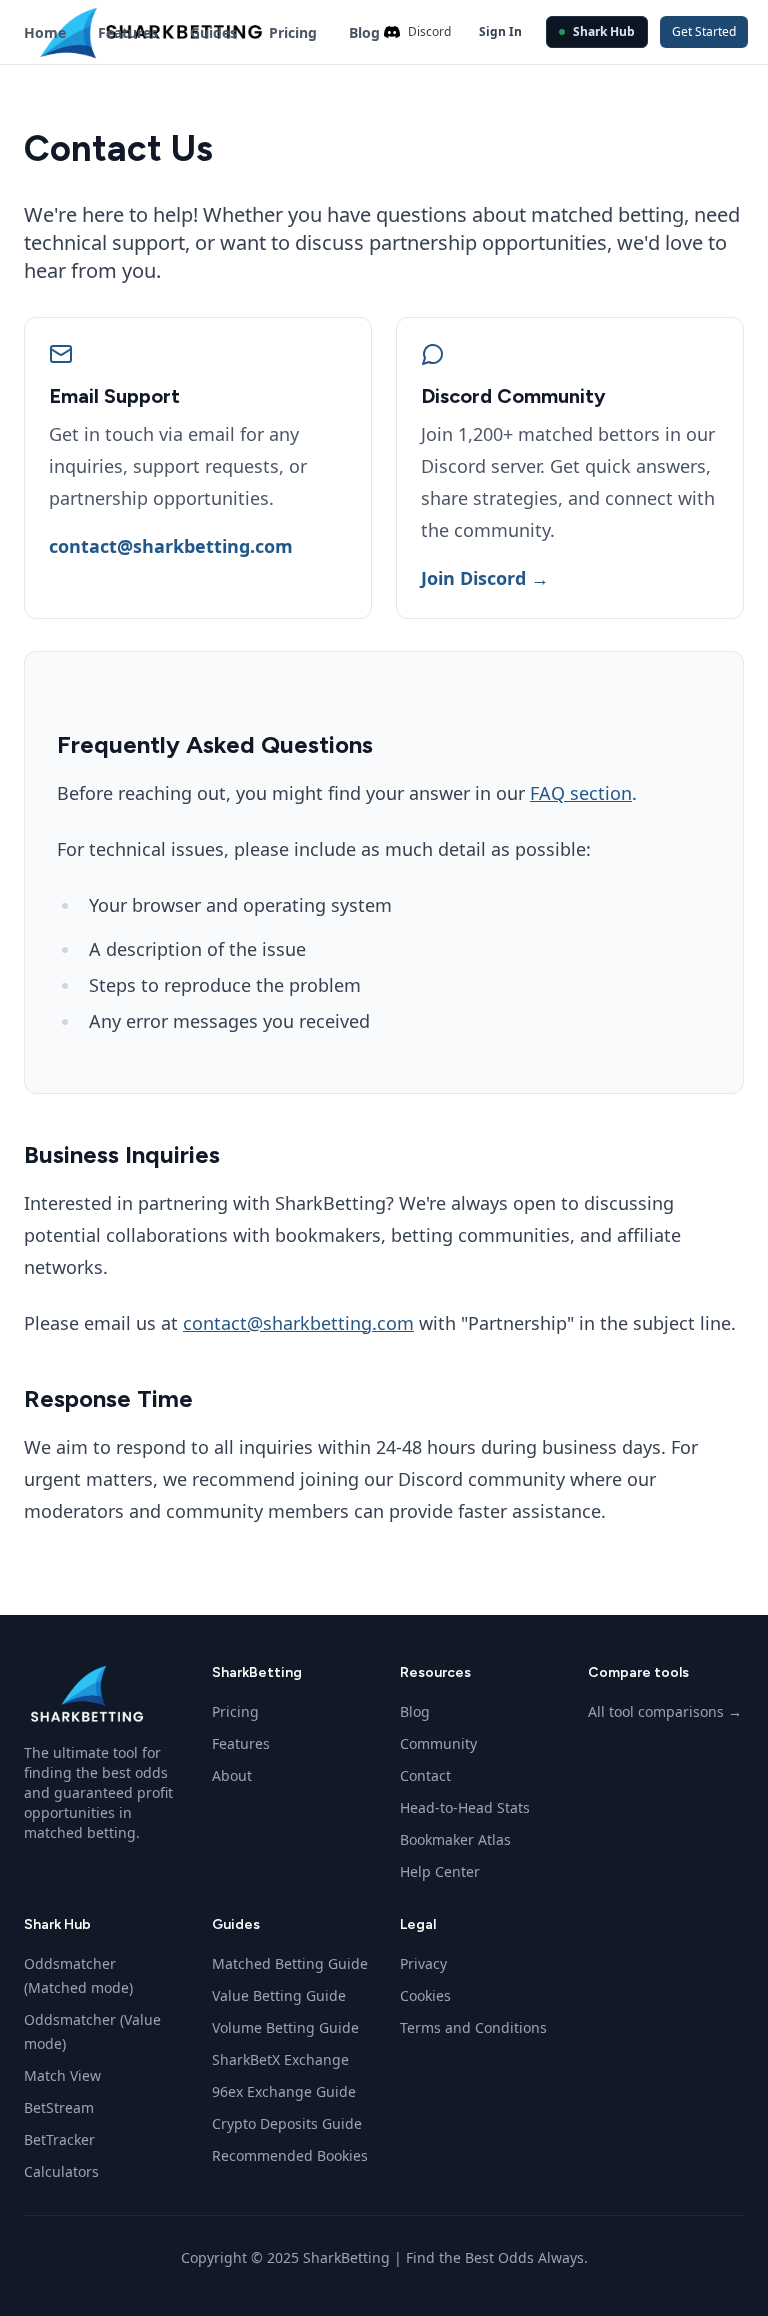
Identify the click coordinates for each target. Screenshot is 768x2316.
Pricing (293, 32)
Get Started (704, 31)
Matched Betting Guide (290, 1963)
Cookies (425, 1995)
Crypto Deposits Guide (287, 2123)
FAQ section (581, 793)
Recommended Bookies (290, 2155)
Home (45, 32)
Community (438, 1743)
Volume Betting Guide (285, 2027)
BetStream (59, 2107)
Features (128, 32)
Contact (425, 1775)
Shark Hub (604, 31)
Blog (364, 32)
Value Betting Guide (279, 1995)
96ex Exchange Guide (284, 2091)
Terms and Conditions (473, 2027)
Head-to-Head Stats (465, 1807)
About (232, 1775)
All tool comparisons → (665, 1711)
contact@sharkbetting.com (171, 546)
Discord (429, 31)
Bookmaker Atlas (455, 1839)
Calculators (61, 2171)
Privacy (423, 1963)
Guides (213, 32)
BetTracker (59, 2139)
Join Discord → (485, 578)
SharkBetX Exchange (280, 2059)
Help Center (440, 1871)
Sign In (500, 31)
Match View (62, 2075)
